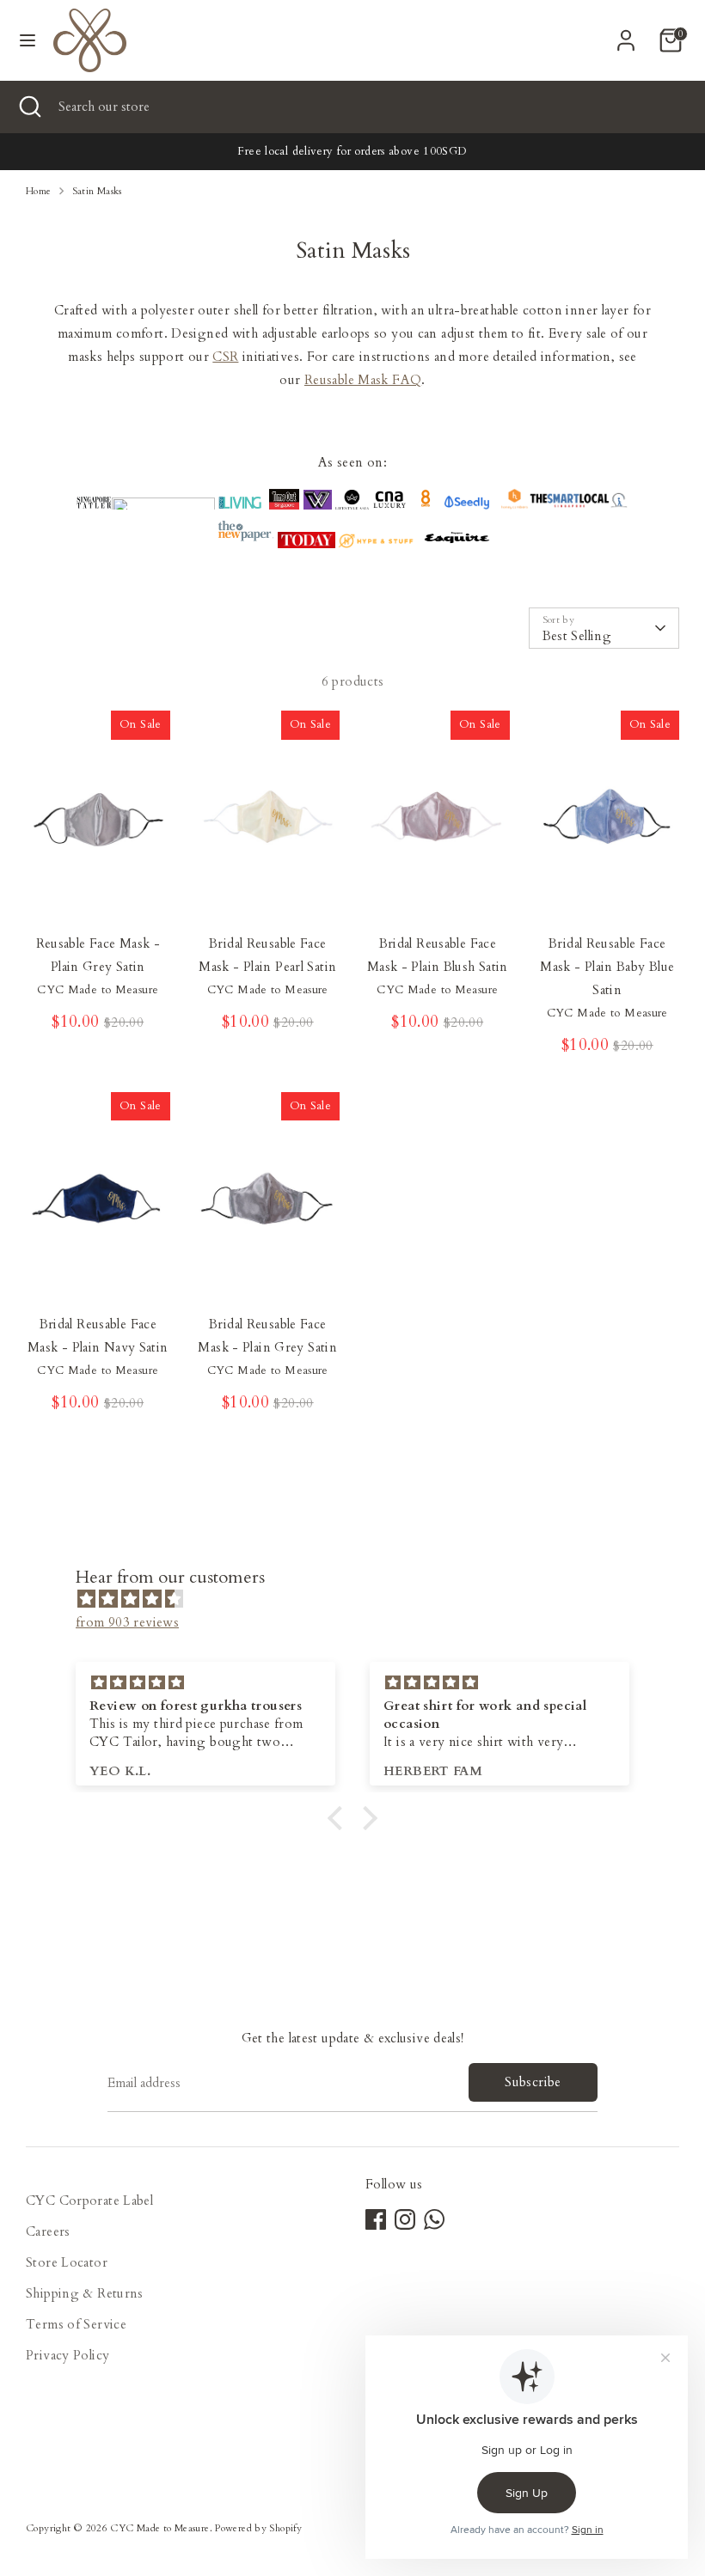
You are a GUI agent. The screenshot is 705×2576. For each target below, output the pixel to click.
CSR (225, 357)
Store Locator (67, 2262)
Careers (48, 2231)
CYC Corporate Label (89, 2201)
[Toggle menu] (28, 40)
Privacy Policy (67, 2355)
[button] (340, 1818)
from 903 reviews (127, 1622)
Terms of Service (76, 2324)
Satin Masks (97, 191)
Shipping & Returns (85, 2293)
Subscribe (533, 2082)
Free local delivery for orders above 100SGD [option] (352, 151)
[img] (361, 1599)
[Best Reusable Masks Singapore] (467, 505)
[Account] (626, 34)
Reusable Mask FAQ (363, 380)
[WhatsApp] (434, 2219)
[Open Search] (29, 107)
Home (39, 191)
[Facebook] (376, 2219)
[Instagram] (405, 2219)
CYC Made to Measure (159, 2528)
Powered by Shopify (258, 2528)
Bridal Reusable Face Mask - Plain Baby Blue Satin (607, 967)
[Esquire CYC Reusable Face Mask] (457, 544)
